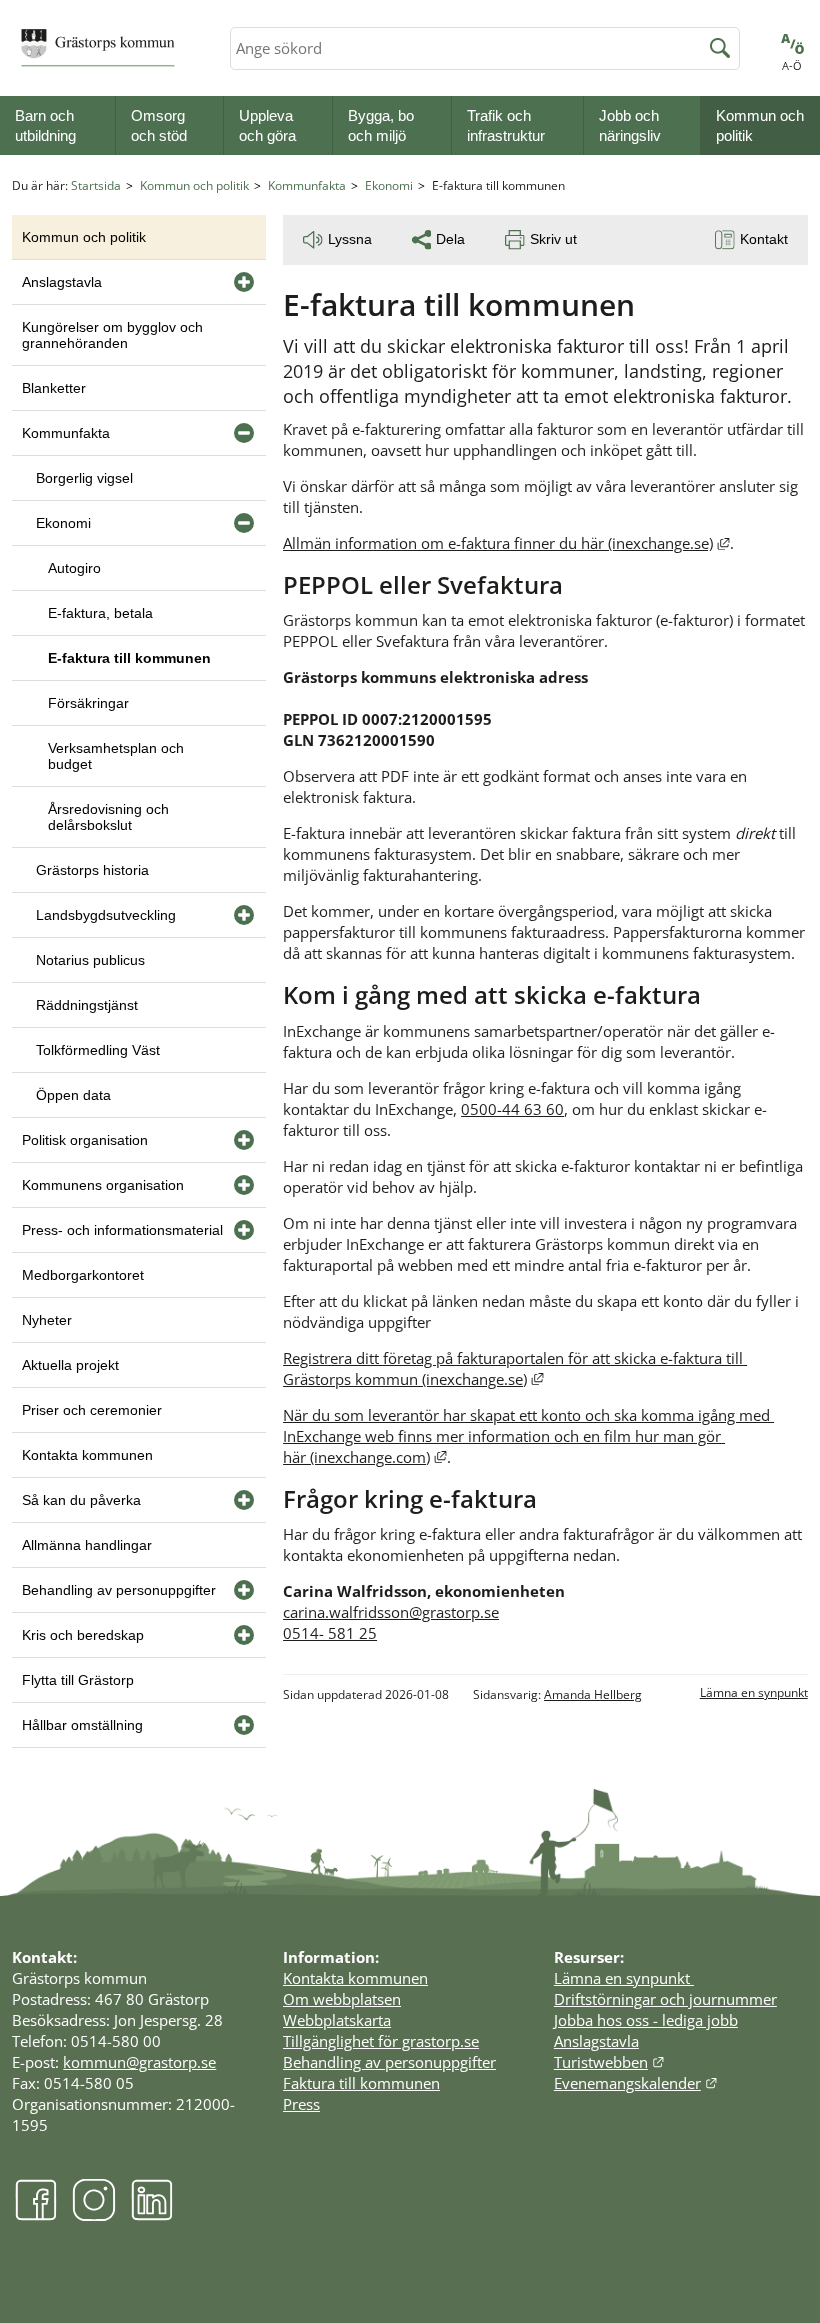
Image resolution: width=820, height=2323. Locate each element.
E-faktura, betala (100, 613)
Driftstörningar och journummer (665, 1999)
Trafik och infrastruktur (506, 125)
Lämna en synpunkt (754, 1692)
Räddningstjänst (87, 1005)
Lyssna (350, 239)
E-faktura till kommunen (129, 658)
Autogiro (74, 568)
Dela (450, 239)
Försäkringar (88, 703)
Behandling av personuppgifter (119, 1590)
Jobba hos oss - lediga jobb (646, 2020)
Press (301, 2104)
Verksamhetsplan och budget (116, 756)
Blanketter (54, 388)
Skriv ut (553, 239)
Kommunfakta (307, 185)
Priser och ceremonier (92, 1410)
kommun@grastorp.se (139, 2062)
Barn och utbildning (45, 125)
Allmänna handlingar (87, 1545)
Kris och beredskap (83, 1635)
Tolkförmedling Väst (98, 1050)
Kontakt (764, 239)
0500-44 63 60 (512, 1109)
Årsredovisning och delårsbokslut (108, 817)
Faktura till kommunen (361, 2083)
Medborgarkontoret (83, 1275)
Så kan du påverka (81, 1500)
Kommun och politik (760, 125)
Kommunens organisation (103, 1185)
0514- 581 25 (330, 1633)
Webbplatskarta (337, 2020)
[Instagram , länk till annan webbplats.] (94, 2216)
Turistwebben (609, 2062)
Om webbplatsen (342, 1999)
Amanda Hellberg (593, 1694)
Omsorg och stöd (159, 125)
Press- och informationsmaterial (122, 1230)
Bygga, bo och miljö (381, 125)
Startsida (96, 185)
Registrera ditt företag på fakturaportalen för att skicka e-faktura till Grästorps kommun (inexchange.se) (515, 1368)
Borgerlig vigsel (84, 478)
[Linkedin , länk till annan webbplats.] (152, 2216)
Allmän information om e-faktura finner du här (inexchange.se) (506, 543)
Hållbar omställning (82, 1725)
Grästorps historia (92, 870)
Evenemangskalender (636, 2083)
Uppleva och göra (267, 125)
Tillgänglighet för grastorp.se (381, 2041)
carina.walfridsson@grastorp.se (391, 1612)
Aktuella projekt (70, 1365)
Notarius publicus (90, 960)
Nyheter (47, 1320)
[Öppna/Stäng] (244, 282)
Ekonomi (389, 185)
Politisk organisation (85, 1140)
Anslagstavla (62, 282)
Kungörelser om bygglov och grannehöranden (112, 335)
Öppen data (73, 1095)
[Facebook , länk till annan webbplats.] (36, 2216)
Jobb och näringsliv (630, 125)
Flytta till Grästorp (78, 1680)
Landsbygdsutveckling (106, 915)
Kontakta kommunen (87, 1455)
